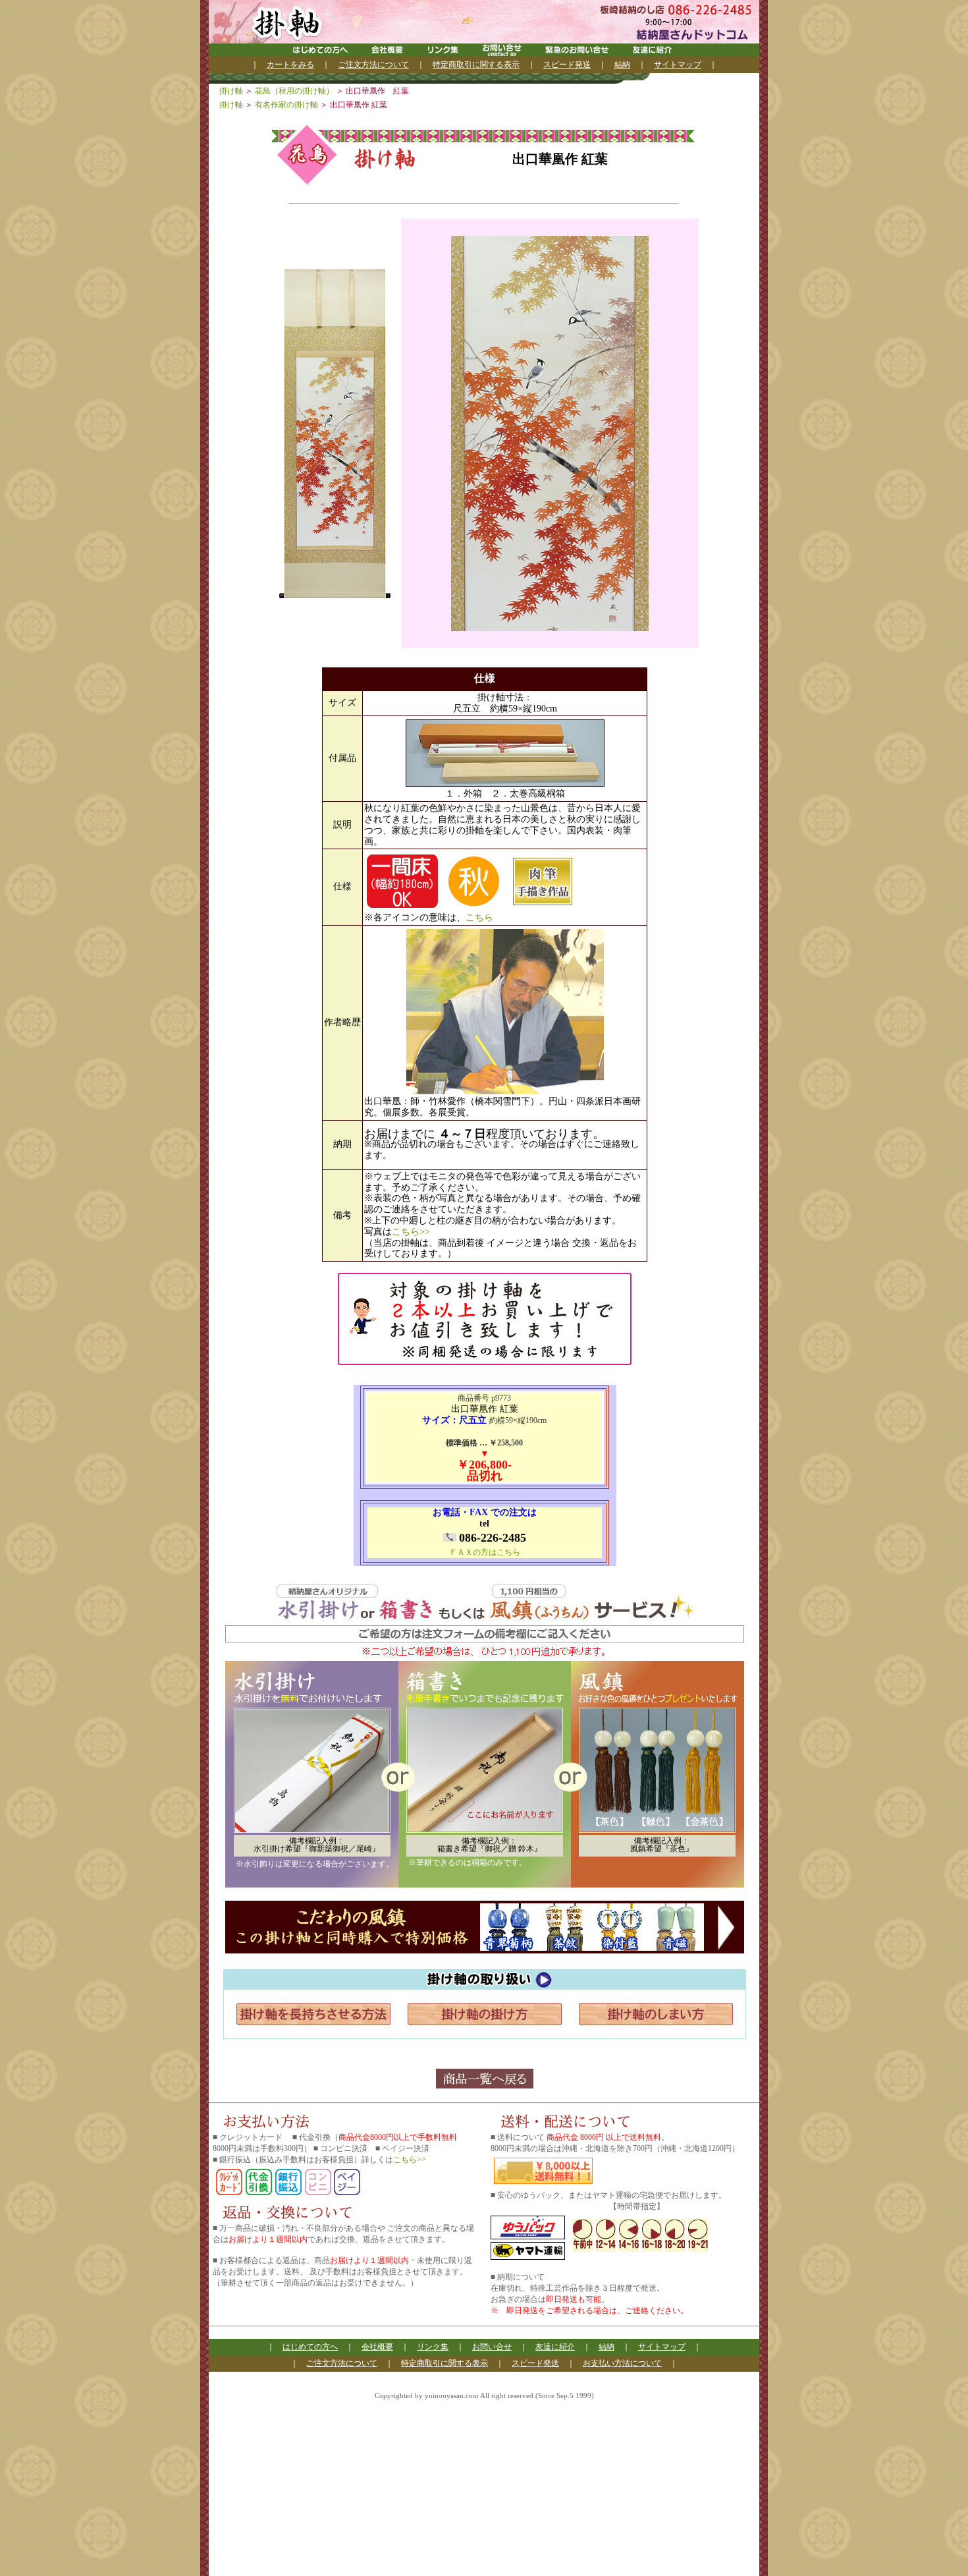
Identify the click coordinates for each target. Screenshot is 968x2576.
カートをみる (290, 65)
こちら (479, 917)
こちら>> (411, 1232)
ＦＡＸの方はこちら (485, 1552)
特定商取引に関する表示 (476, 65)
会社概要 (377, 2347)
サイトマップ (678, 65)
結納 (622, 65)
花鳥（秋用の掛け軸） (295, 91)
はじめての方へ (310, 2347)
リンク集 (433, 2347)
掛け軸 (232, 91)
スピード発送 (567, 65)
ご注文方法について (373, 65)
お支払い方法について (622, 2363)
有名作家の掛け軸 (287, 105)
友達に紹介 (555, 2347)
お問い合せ (492, 2347)
